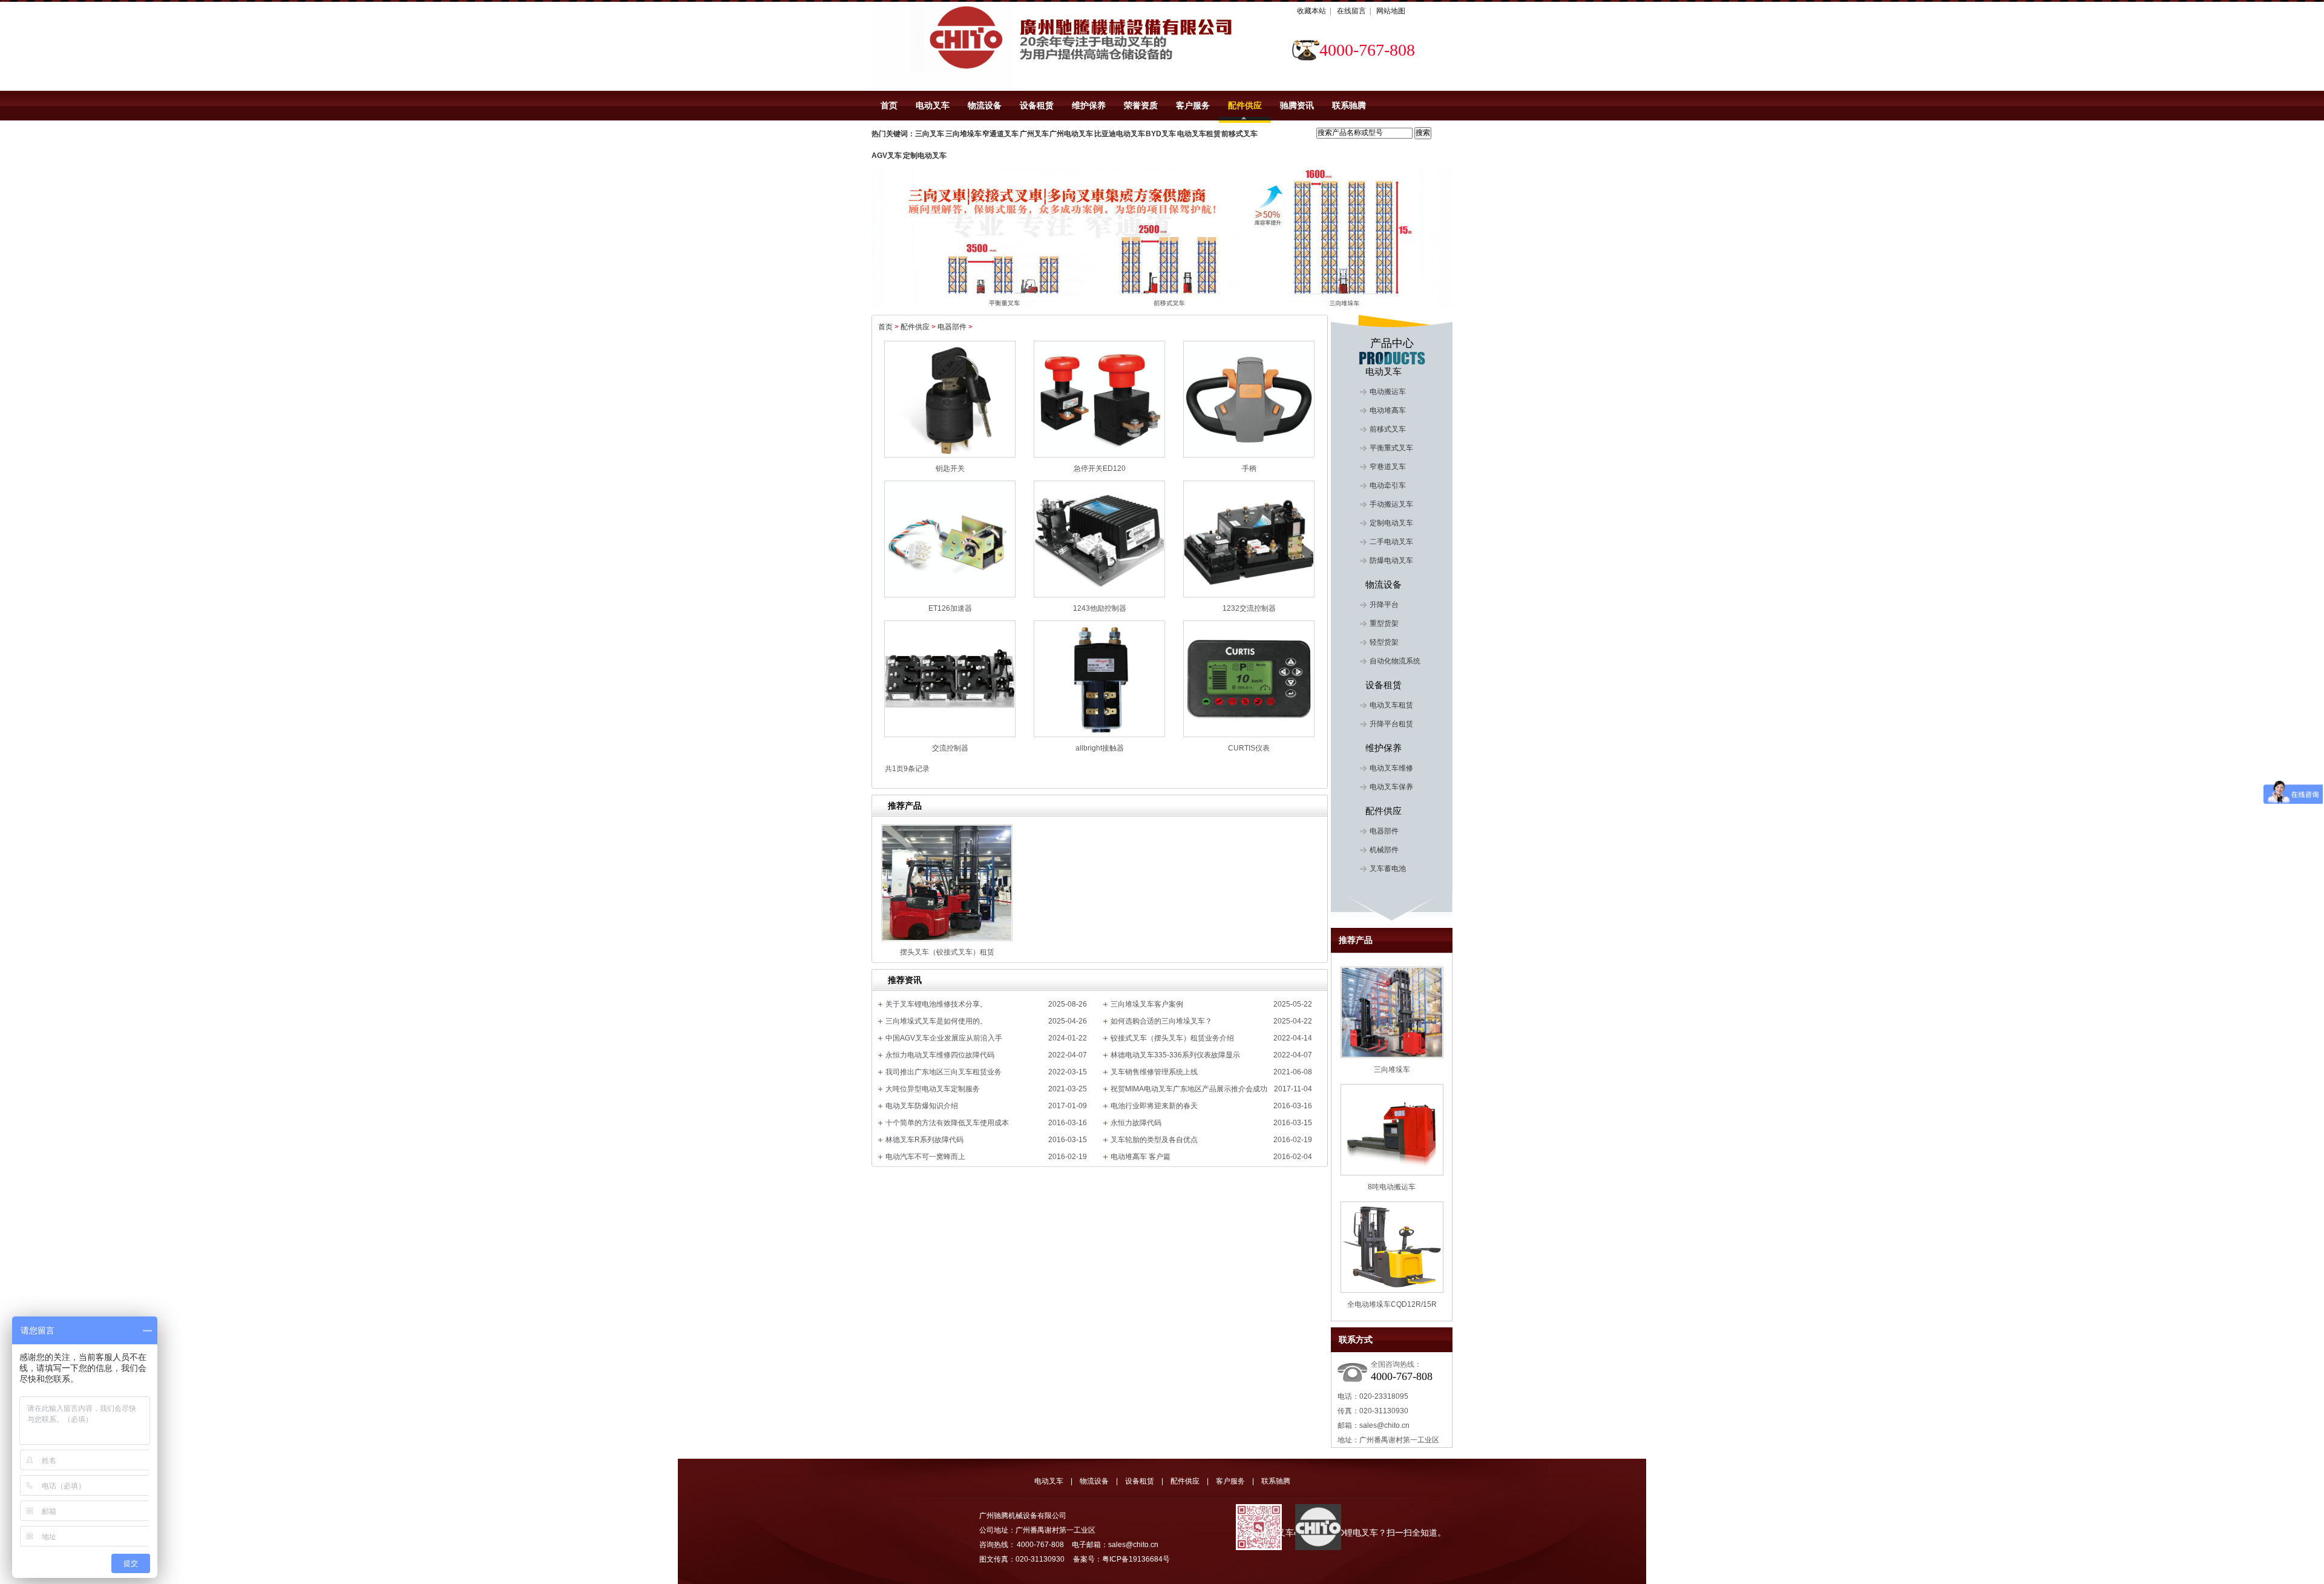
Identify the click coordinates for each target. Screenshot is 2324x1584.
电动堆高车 (1388, 410)
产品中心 (1392, 343)
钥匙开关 (950, 468)
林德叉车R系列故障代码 (924, 1140)
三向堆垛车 (1392, 1070)
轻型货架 (1384, 642)
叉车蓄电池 (1388, 869)
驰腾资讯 (1297, 105)
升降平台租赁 (1391, 724)
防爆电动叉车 (1391, 560)
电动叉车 (933, 105)
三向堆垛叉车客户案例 (1147, 1004)
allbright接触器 (1100, 748)
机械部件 (1384, 850)
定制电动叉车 (1391, 523)
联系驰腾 (1349, 105)
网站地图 (1391, 11)
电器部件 (955, 327)
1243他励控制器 (1100, 608)
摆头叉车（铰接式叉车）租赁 (947, 952)
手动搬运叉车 (1391, 504)
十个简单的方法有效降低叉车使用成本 (947, 1123)
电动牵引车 (1388, 485)
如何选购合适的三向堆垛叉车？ (1161, 1021)
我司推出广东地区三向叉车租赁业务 (944, 1072)
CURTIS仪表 (1249, 748)
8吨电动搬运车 (1392, 1187)
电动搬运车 (1388, 392)
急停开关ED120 (1100, 468)
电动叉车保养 (1391, 787)
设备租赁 (1037, 105)
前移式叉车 (1388, 429)
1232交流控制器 (1249, 608)
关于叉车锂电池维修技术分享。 (936, 1004)
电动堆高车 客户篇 (1141, 1157)
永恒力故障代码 (1136, 1123)
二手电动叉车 (1391, 542)
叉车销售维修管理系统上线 (1154, 1072)
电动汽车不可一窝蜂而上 (925, 1157)
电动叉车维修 (1391, 768)
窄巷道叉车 (1388, 467)
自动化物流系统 (1395, 661)
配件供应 (1245, 105)
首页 (889, 105)
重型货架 (1384, 623)
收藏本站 (1311, 11)
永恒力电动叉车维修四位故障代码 (940, 1055)
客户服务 (1193, 105)
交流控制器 (950, 748)
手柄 (1249, 468)
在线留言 (1351, 11)
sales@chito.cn (1384, 1425)
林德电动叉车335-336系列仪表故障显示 (1175, 1055)
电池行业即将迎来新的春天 (1154, 1106)
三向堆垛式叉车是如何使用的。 (936, 1021)
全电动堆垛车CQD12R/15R (1392, 1304)
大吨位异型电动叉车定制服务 (933, 1089)
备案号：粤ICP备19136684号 (1121, 1559)
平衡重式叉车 (1391, 448)
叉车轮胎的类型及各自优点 (1154, 1140)
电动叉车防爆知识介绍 (922, 1106)
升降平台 (1384, 605)
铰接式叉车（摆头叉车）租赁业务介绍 (1172, 1038)
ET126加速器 (950, 608)
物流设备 (985, 105)
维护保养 (1089, 105)
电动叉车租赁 (1391, 705)
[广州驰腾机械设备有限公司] (943, 46)
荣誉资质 (1141, 105)
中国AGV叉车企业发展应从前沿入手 (944, 1038)
